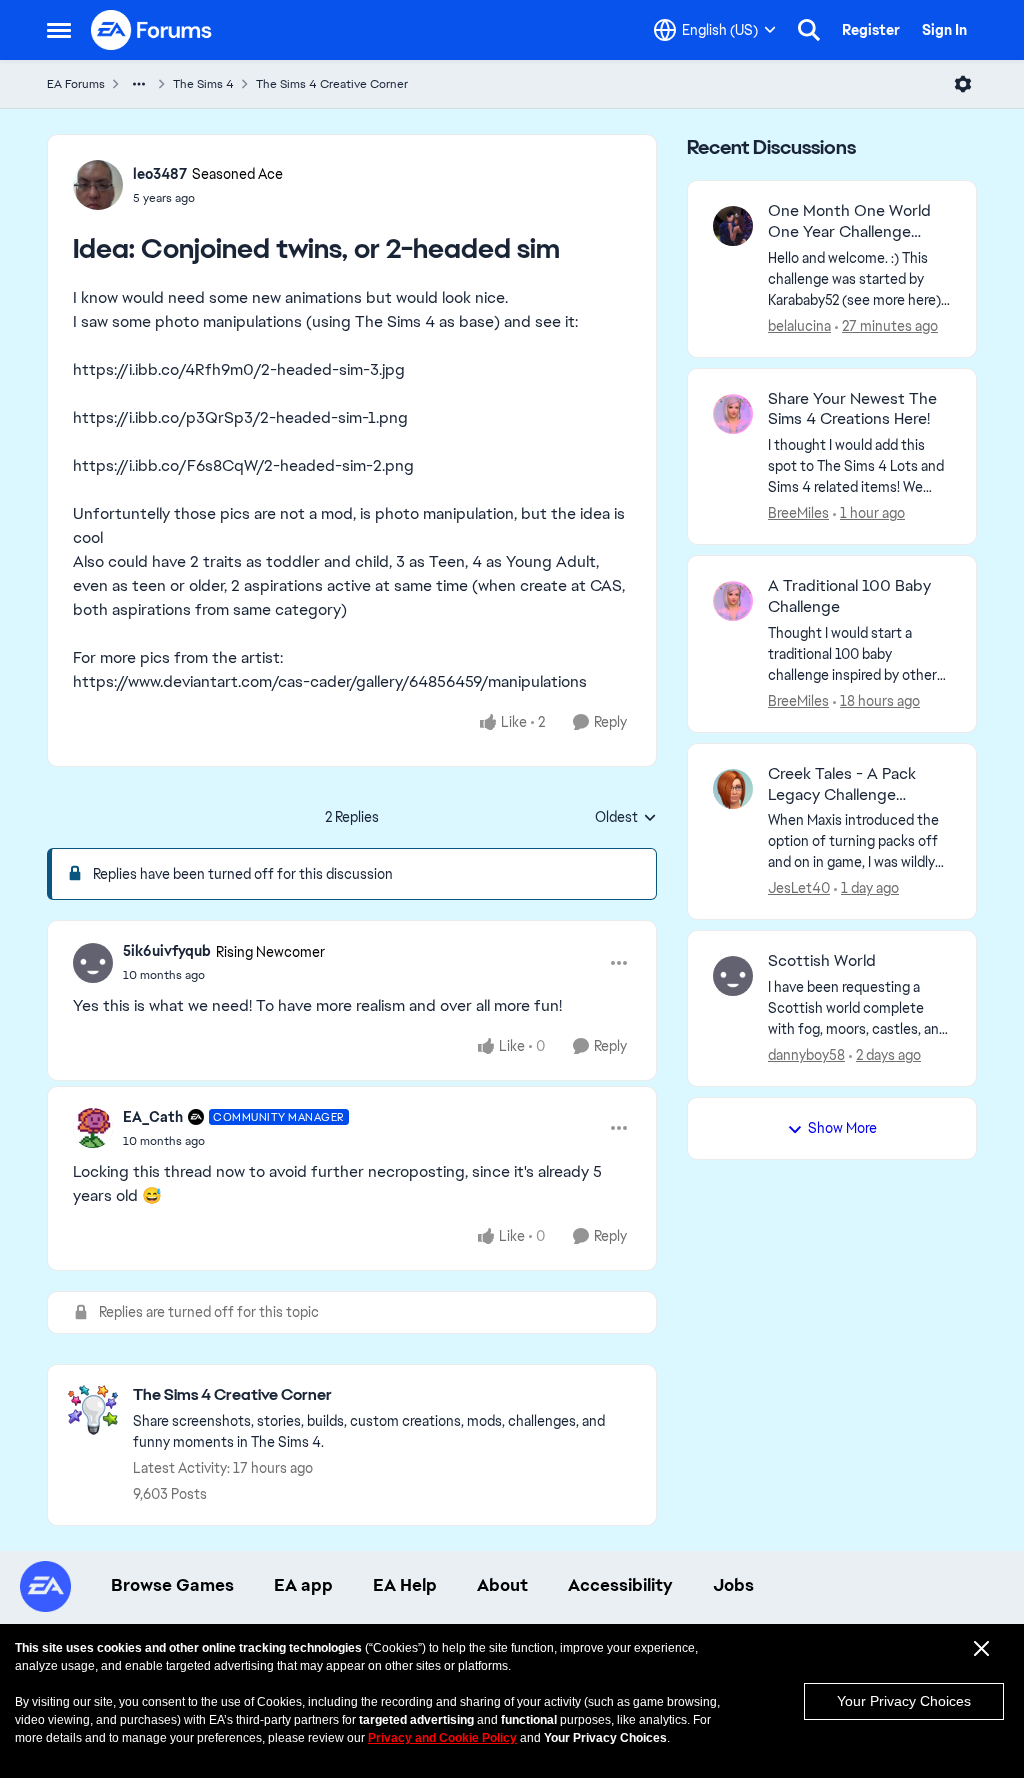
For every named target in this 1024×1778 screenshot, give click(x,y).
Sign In (944, 30)
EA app (303, 1585)
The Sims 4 (203, 84)
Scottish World (822, 961)
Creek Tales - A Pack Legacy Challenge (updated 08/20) (842, 785)
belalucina (799, 326)
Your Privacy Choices (904, 1701)
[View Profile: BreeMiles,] (733, 414)
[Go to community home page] (152, 30)
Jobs (733, 1585)
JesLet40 (799, 888)
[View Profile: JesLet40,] (733, 789)
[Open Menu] (963, 84)
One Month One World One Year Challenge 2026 (849, 222)
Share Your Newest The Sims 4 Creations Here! (852, 409)
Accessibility (620, 1585)
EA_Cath (153, 1117)
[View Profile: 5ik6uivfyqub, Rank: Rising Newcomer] (93, 963)
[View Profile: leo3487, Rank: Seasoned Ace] (98, 185)
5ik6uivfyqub (167, 951)
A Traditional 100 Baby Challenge (849, 596)
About (502, 1585)
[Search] (809, 30)
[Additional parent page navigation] (139, 84)
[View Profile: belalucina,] (733, 226)
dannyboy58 (806, 1055)
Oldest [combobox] (626, 818)
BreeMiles (798, 513)
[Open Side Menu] (59, 30)
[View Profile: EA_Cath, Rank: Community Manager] (93, 1128)
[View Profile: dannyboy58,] (733, 976)
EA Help (405, 1585)
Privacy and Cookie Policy (442, 1738)
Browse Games (172, 1585)
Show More (842, 1128)
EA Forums (76, 84)
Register (871, 30)
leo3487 (160, 174)
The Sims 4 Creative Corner (332, 84)
